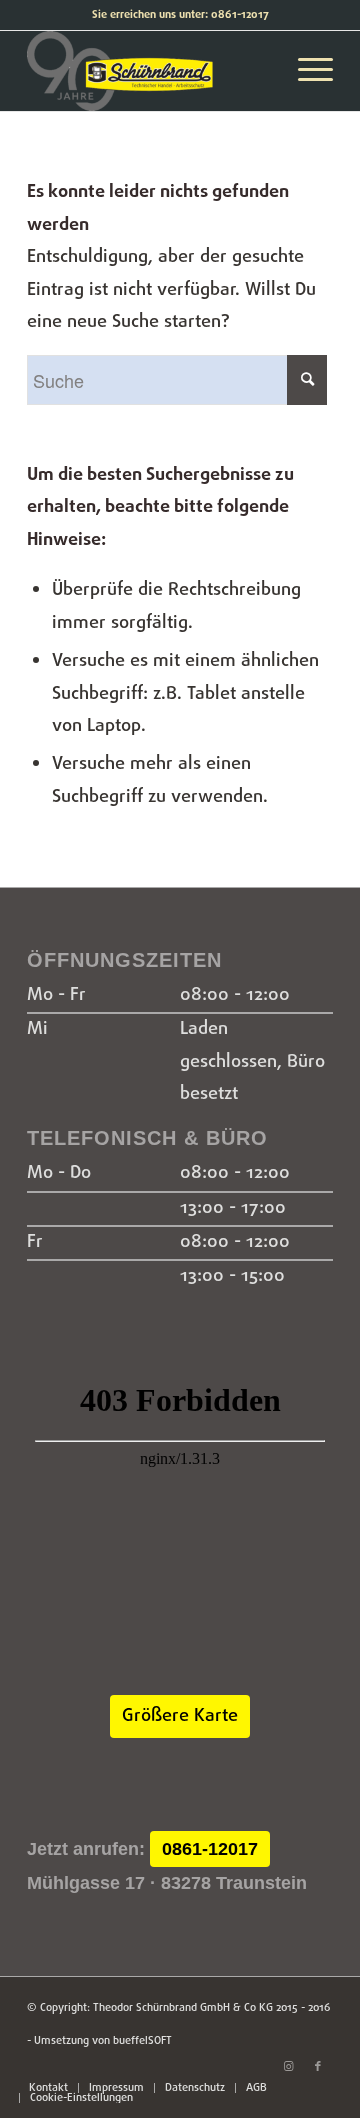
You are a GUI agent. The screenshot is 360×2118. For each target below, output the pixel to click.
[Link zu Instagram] (288, 2067)
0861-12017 (210, 1849)
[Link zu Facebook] (318, 2067)
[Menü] (305, 71)
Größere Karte (180, 1716)
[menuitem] (48, 2088)
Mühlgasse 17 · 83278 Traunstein (167, 1883)
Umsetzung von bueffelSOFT (103, 2041)
